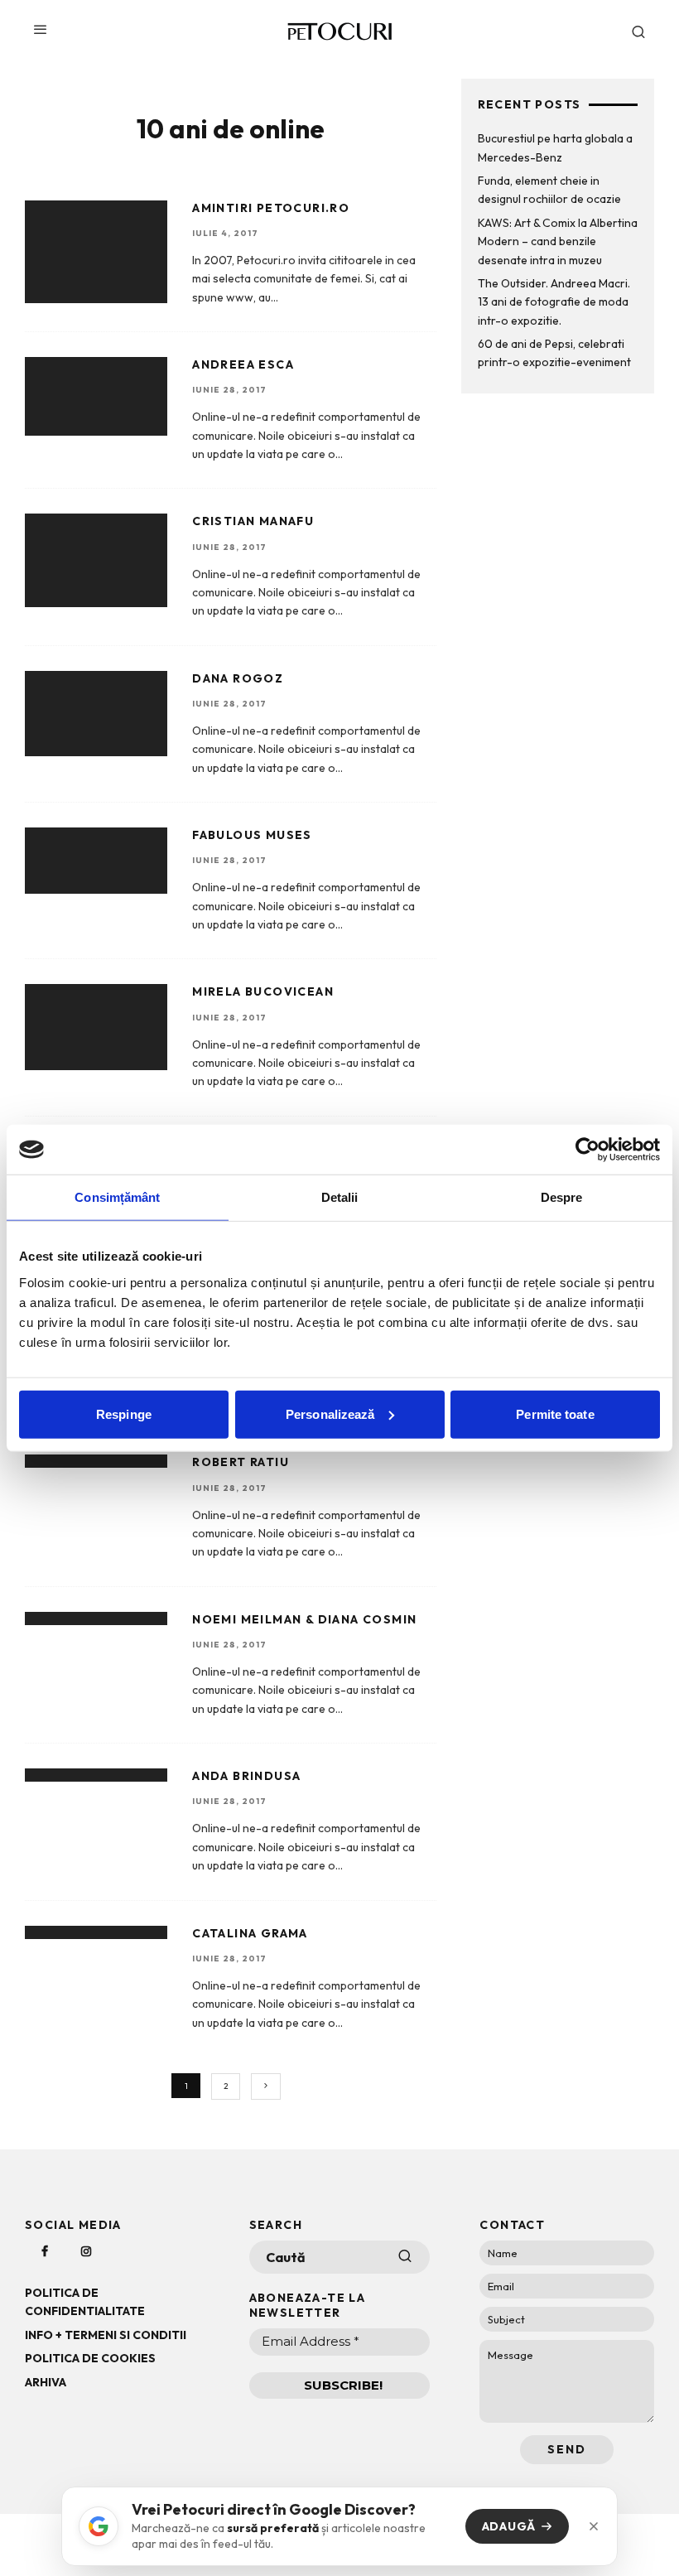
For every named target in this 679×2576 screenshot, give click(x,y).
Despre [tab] (562, 1197)
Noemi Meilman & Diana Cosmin (304, 1619)
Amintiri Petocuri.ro (271, 208)
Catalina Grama (250, 1933)
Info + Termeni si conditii (106, 2335)
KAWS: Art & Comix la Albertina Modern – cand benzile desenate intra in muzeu (558, 241)
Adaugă (509, 2526)
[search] (405, 2257)
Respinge (124, 1413)
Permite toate (555, 1413)
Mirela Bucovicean (263, 991)
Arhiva (46, 2382)
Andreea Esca (243, 364)
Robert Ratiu (241, 1462)
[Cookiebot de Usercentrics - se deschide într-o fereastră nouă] (588, 1150)
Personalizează (330, 1413)
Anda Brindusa (246, 1776)
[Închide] (594, 2526)
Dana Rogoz (238, 678)
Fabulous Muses (252, 835)
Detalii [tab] (340, 1197)
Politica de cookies (90, 2358)
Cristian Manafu (253, 521)
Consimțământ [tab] (117, 1197)
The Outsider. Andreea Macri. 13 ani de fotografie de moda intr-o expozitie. (554, 302)
